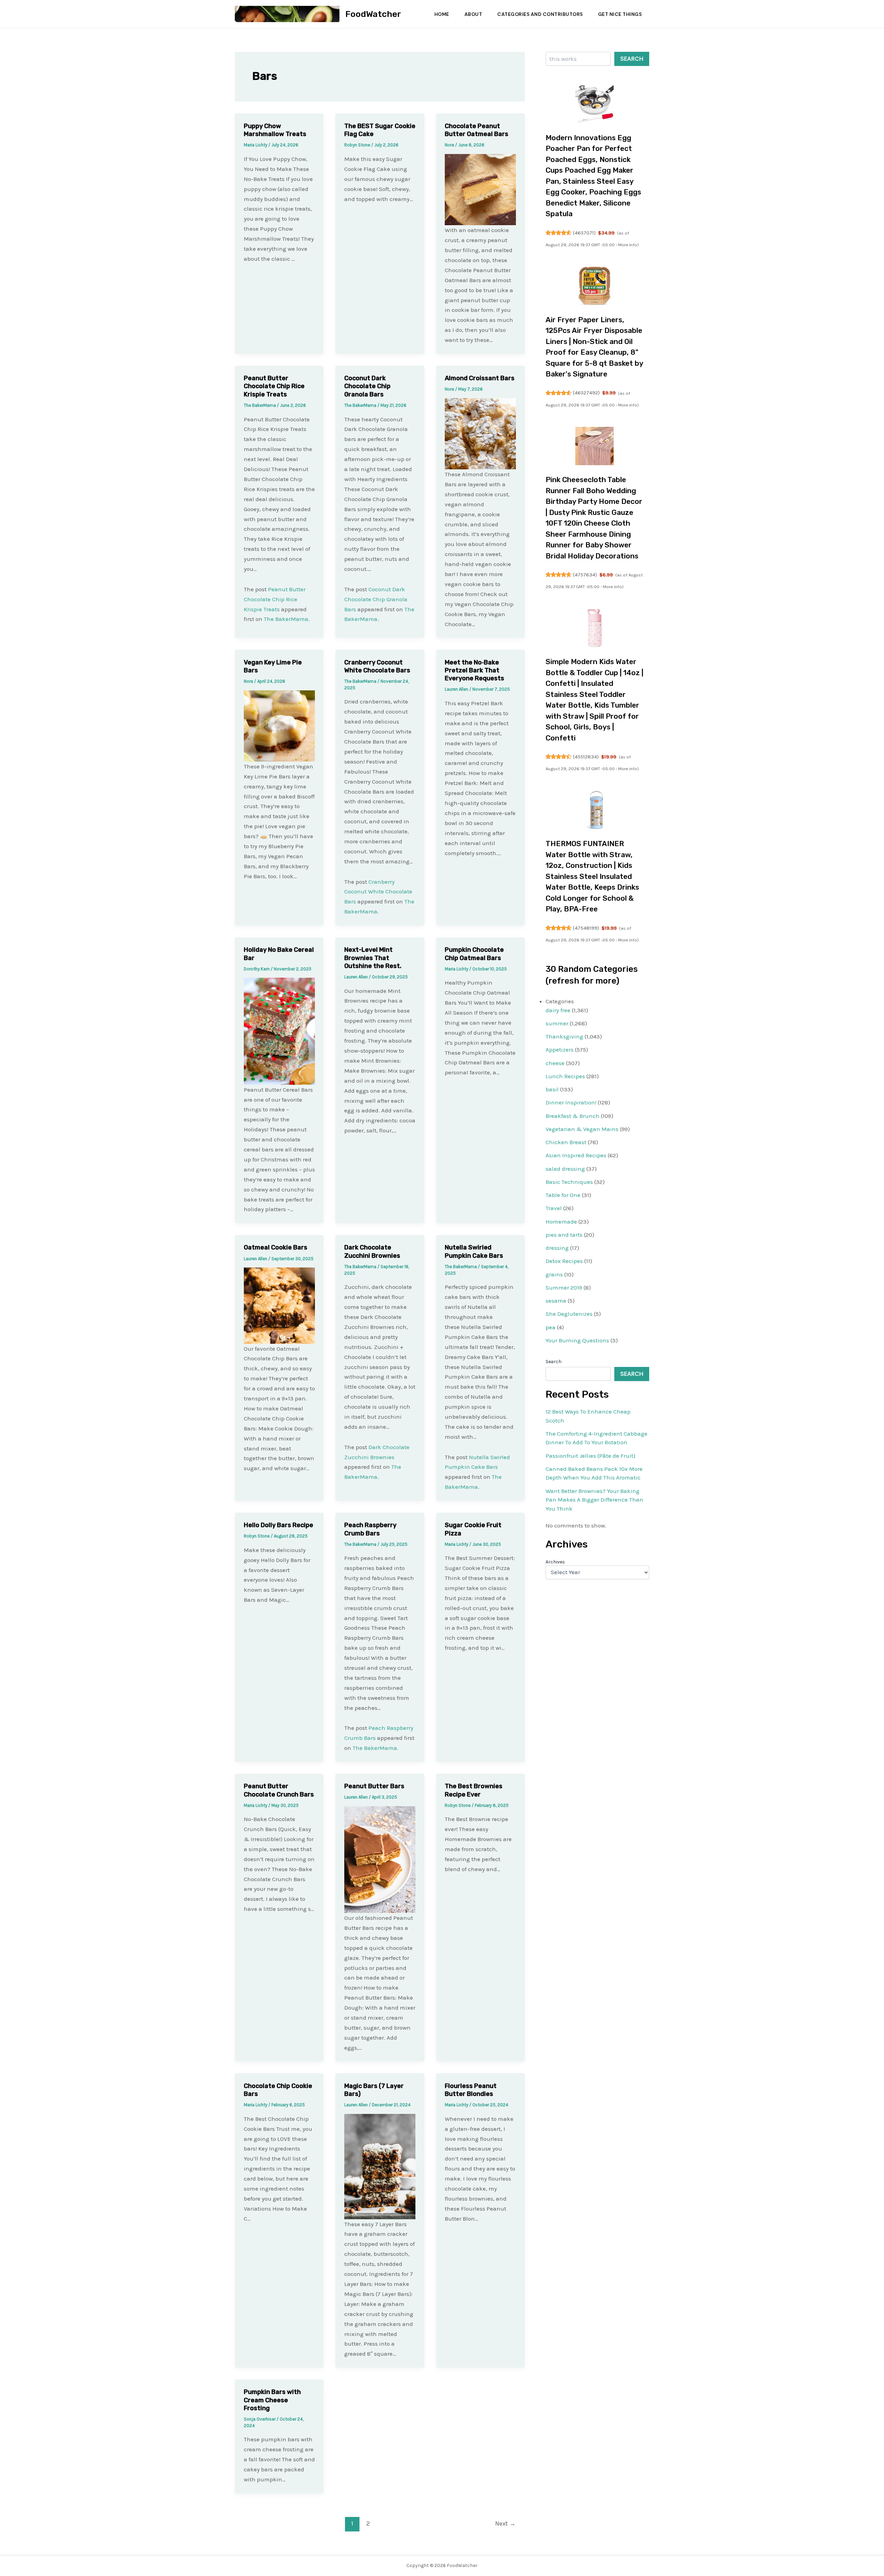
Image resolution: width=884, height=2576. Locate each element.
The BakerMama (286, 619)
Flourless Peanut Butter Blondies (471, 2090)
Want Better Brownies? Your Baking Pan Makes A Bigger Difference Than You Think (594, 1500)
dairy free (558, 1010)
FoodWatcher (373, 14)
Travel (554, 1208)
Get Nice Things (620, 14)
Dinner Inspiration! (571, 1102)
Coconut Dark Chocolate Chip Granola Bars (367, 386)
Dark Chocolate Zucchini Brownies (372, 1251)
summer (557, 1023)
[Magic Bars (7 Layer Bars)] (380, 2166)
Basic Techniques (569, 1182)
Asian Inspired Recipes (576, 1155)
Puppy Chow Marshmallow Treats (275, 130)
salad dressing (565, 1169)
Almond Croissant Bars (480, 378)
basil (552, 1089)
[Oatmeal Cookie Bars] (279, 1305)
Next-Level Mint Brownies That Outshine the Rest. (373, 958)
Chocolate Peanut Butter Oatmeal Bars (477, 130)
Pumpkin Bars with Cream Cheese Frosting (272, 2400)
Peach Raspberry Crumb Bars (370, 1529)
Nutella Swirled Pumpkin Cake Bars (474, 1251)
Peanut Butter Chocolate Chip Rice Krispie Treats (274, 386)
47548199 (586, 928)
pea (551, 1327)
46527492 (586, 393)
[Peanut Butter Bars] (380, 1859)
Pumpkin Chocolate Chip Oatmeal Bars (474, 954)
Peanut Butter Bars (374, 1786)
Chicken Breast (566, 1142)
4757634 (585, 575)
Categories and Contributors (540, 14)
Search (632, 59)
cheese (555, 1063)
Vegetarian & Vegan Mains (582, 1129)
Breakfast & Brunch (573, 1116)
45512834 (586, 757)
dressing (557, 1248)
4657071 (584, 233)
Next (505, 2524)
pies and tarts (564, 1235)
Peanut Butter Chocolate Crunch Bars (279, 1790)
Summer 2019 (564, 1287)
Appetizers (560, 1050)
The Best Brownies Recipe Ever (474, 1790)
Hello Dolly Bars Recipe (278, 1525)
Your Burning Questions (577, 1340)
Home (442, 14)
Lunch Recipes (565, 1076)
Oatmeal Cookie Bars (276, 1247)
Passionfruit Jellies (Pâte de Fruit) (590, 1456)
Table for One (563, 1195)
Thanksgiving (564, 1036)
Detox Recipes (564, 1261)
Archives (555, 1562)
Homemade (561, 1222)
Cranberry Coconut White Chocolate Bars (377, 666)
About (473, 14)
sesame (556, 1301)
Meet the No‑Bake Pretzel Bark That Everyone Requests (474, 671)
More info (628, 245)
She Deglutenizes (569, 1314)
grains (554, 1274)
